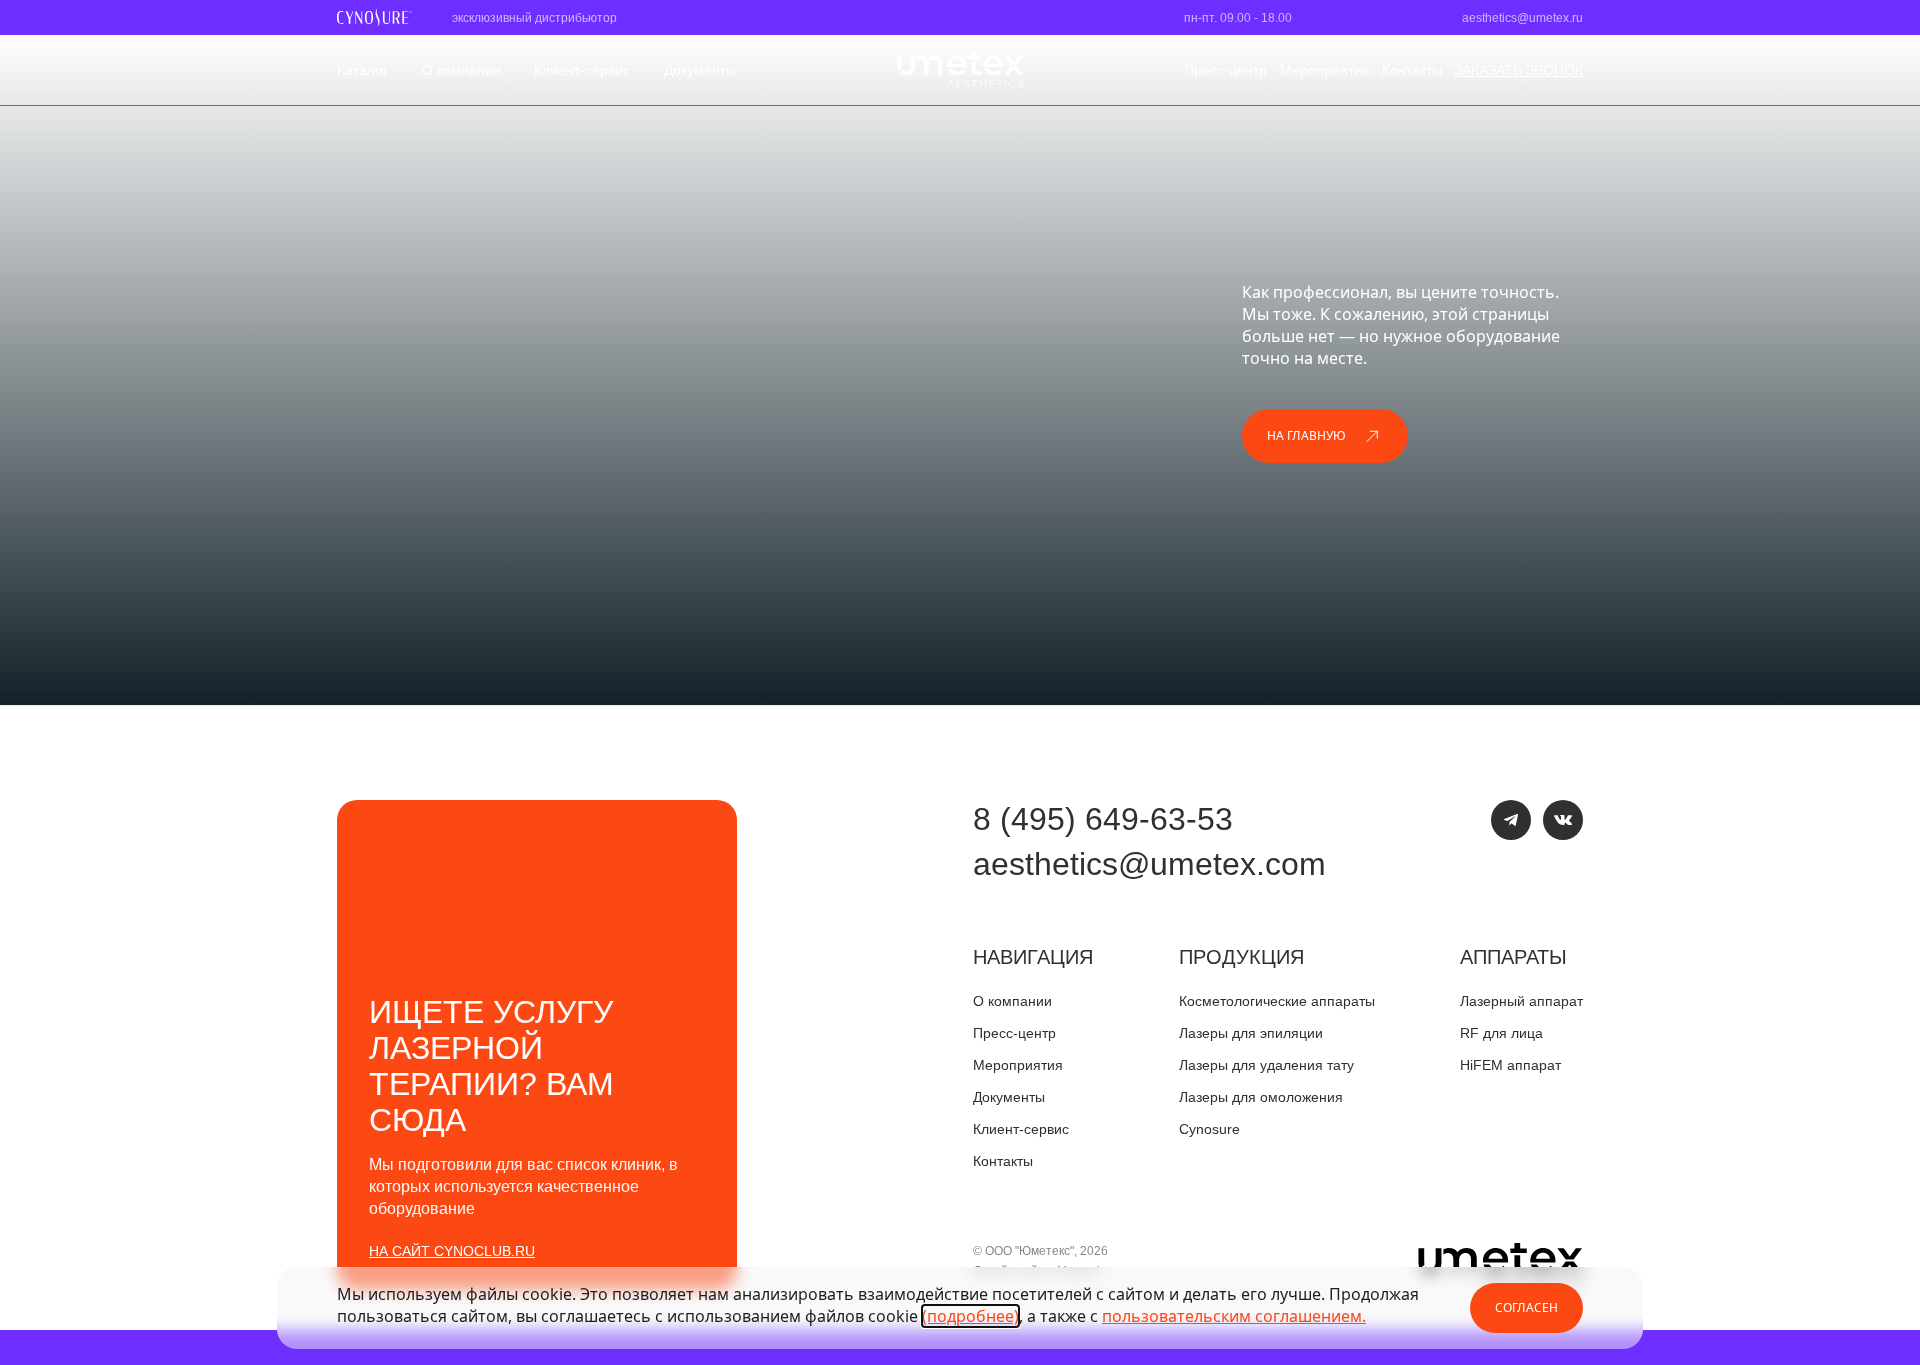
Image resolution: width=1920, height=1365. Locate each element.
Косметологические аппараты (1277, 1001)
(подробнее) (970, 1316)
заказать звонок (1518, 70)
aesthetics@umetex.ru (1522, 18)
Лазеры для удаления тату (1266, 1065)
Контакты (1412, 70)
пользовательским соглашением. (1234, 1316)
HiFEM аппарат (1510, 1065)
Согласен (1526, 1307)
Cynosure (1209, 1129)
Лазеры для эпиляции (1251, 1033)
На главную (1306, 435)
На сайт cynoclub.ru (452, 1251)
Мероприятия (1325, 70)
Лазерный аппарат (1521, 1001)
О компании (461, 70)
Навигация (1033, 957)
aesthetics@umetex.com (1149, 864)
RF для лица (1501, 1033)
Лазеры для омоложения (1261, 1097)
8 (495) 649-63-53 (1103, 819)
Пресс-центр (1225, 70)
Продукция (1241, 957)
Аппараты (1513, 957)
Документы (700, 70)
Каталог (362, 70)
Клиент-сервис (582, 70)
